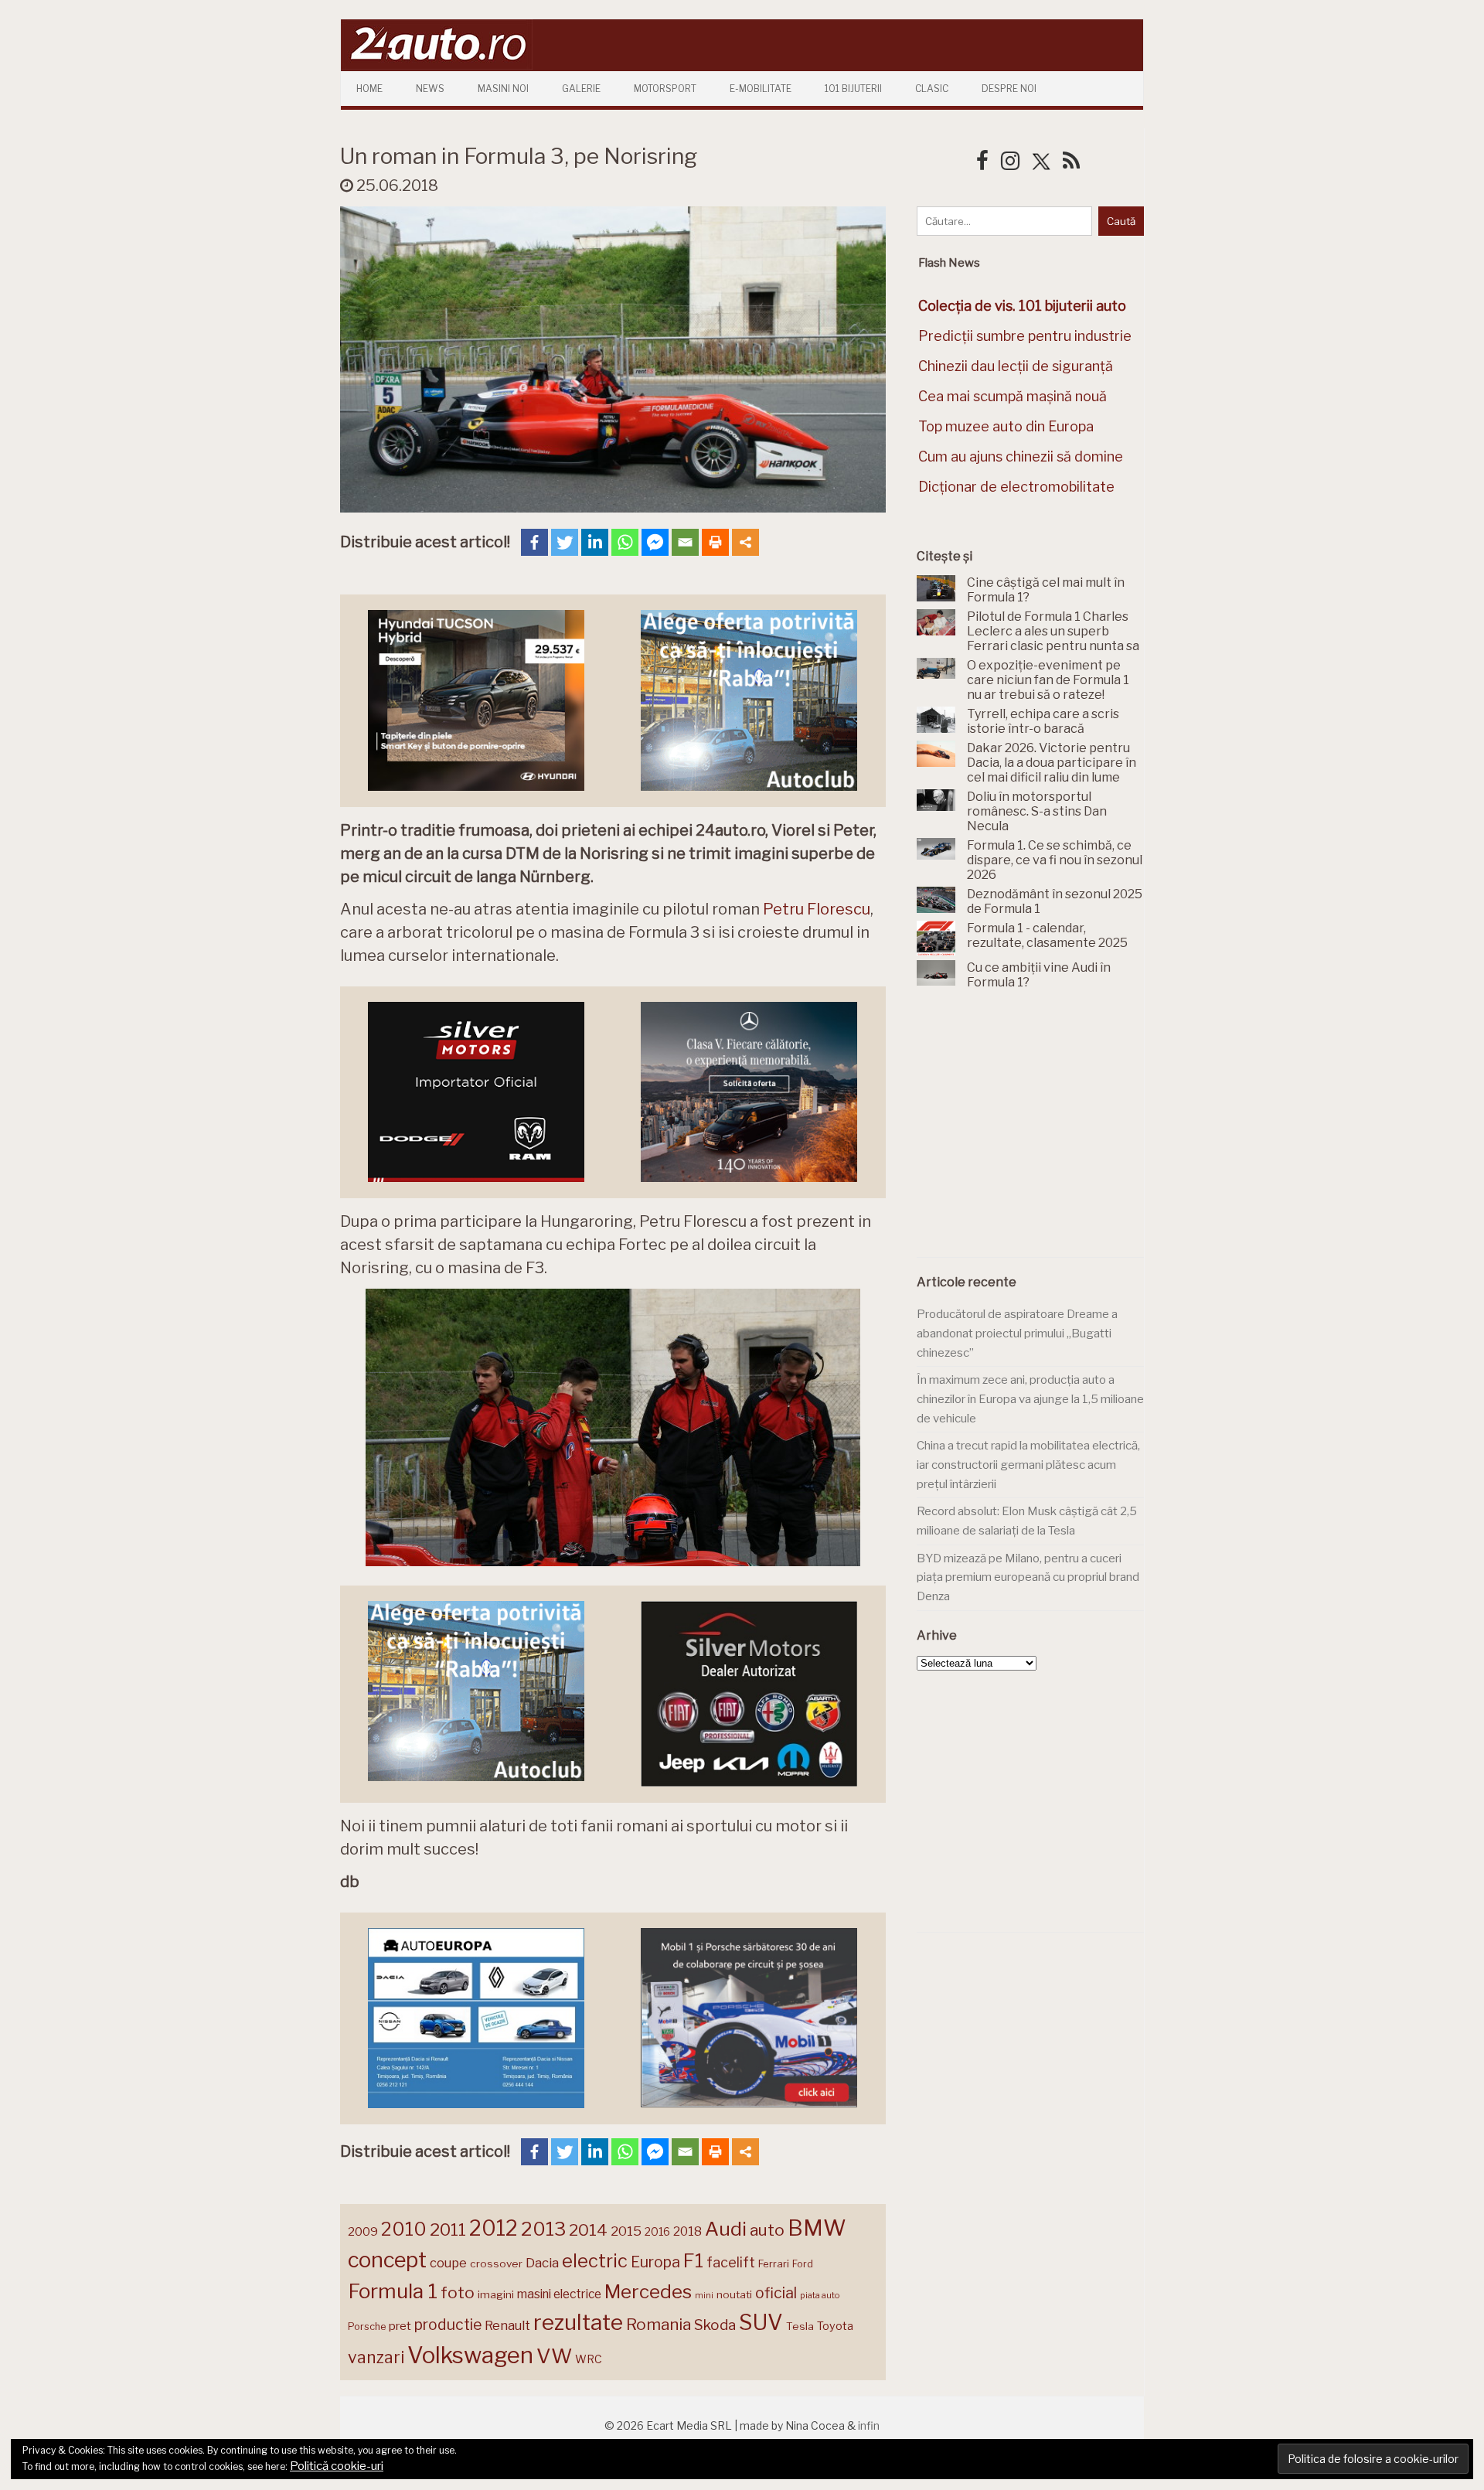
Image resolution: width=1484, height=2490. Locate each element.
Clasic (932, 89)
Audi (726, 2229)
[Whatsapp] (625, 542)
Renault (507, 2325)
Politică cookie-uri (337, 2466)
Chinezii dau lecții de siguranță (1016, 366)
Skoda (715, 2325)
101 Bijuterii (853, 89)
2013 (543, 2229)
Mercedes (648, 2291)
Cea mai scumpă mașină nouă (1013, 396)
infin (869, 2425)
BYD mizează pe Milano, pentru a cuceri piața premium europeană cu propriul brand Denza (1028, 1577)
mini (704, 2296)
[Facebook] (534, 542)
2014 (588, 2230)
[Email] (685, 542)
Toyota (835, 2326)
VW (554, 2356)
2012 (494, 2228)
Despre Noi (1009, 89)
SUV (761, 2322)
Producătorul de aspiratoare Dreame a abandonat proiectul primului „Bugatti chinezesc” (1017, 1333)
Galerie (581, 89)
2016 (657, 2231)
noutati (734, 2294)
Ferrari (774, 2263)
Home (369, 89)
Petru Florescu (817, 909)
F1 (693, 2260)
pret (400, 2326)
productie (448, 2325)
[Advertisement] (1033, 1133)
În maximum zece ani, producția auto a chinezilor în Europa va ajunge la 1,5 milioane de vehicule (1030, 1399)
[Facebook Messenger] (655, 542)
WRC (589, 2359)
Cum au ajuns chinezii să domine (1021, 456)
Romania (659, 2324)
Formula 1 (393, 2291)
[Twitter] (565, 542)
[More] (745, 542)
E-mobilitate (761, 89)
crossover (496, 2263)
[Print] (715, 542)
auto (767, 2230)
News (430, 89)
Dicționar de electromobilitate (1016, 487)
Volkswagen (470, 2355)
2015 (626, 2231)
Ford (803, 2264)
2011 (448, 2229)
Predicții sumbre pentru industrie (1025, 336)
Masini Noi (503, 89)
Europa (655, 2262)
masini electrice (559, 2294)
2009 (363, 2231)
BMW (817, 2228)
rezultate (578, 2322)
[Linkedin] (595, 542)
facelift (731, 2262)
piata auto (820, 2295)
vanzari (376, 2357)
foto (458, 2292)
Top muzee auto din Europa (1006, 426)
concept (387, 2260)
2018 (688, 2231)
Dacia (542, 2263)
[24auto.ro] (437, 65)
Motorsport (665, 89)
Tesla (800, 2326)
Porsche (367, 2326)
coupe (448, 2263)
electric (595, 2261)
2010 (404, 2229)
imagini (496, 2294)
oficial (776, 2293)
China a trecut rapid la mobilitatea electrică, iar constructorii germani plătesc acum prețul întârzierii (1028, 1465)
